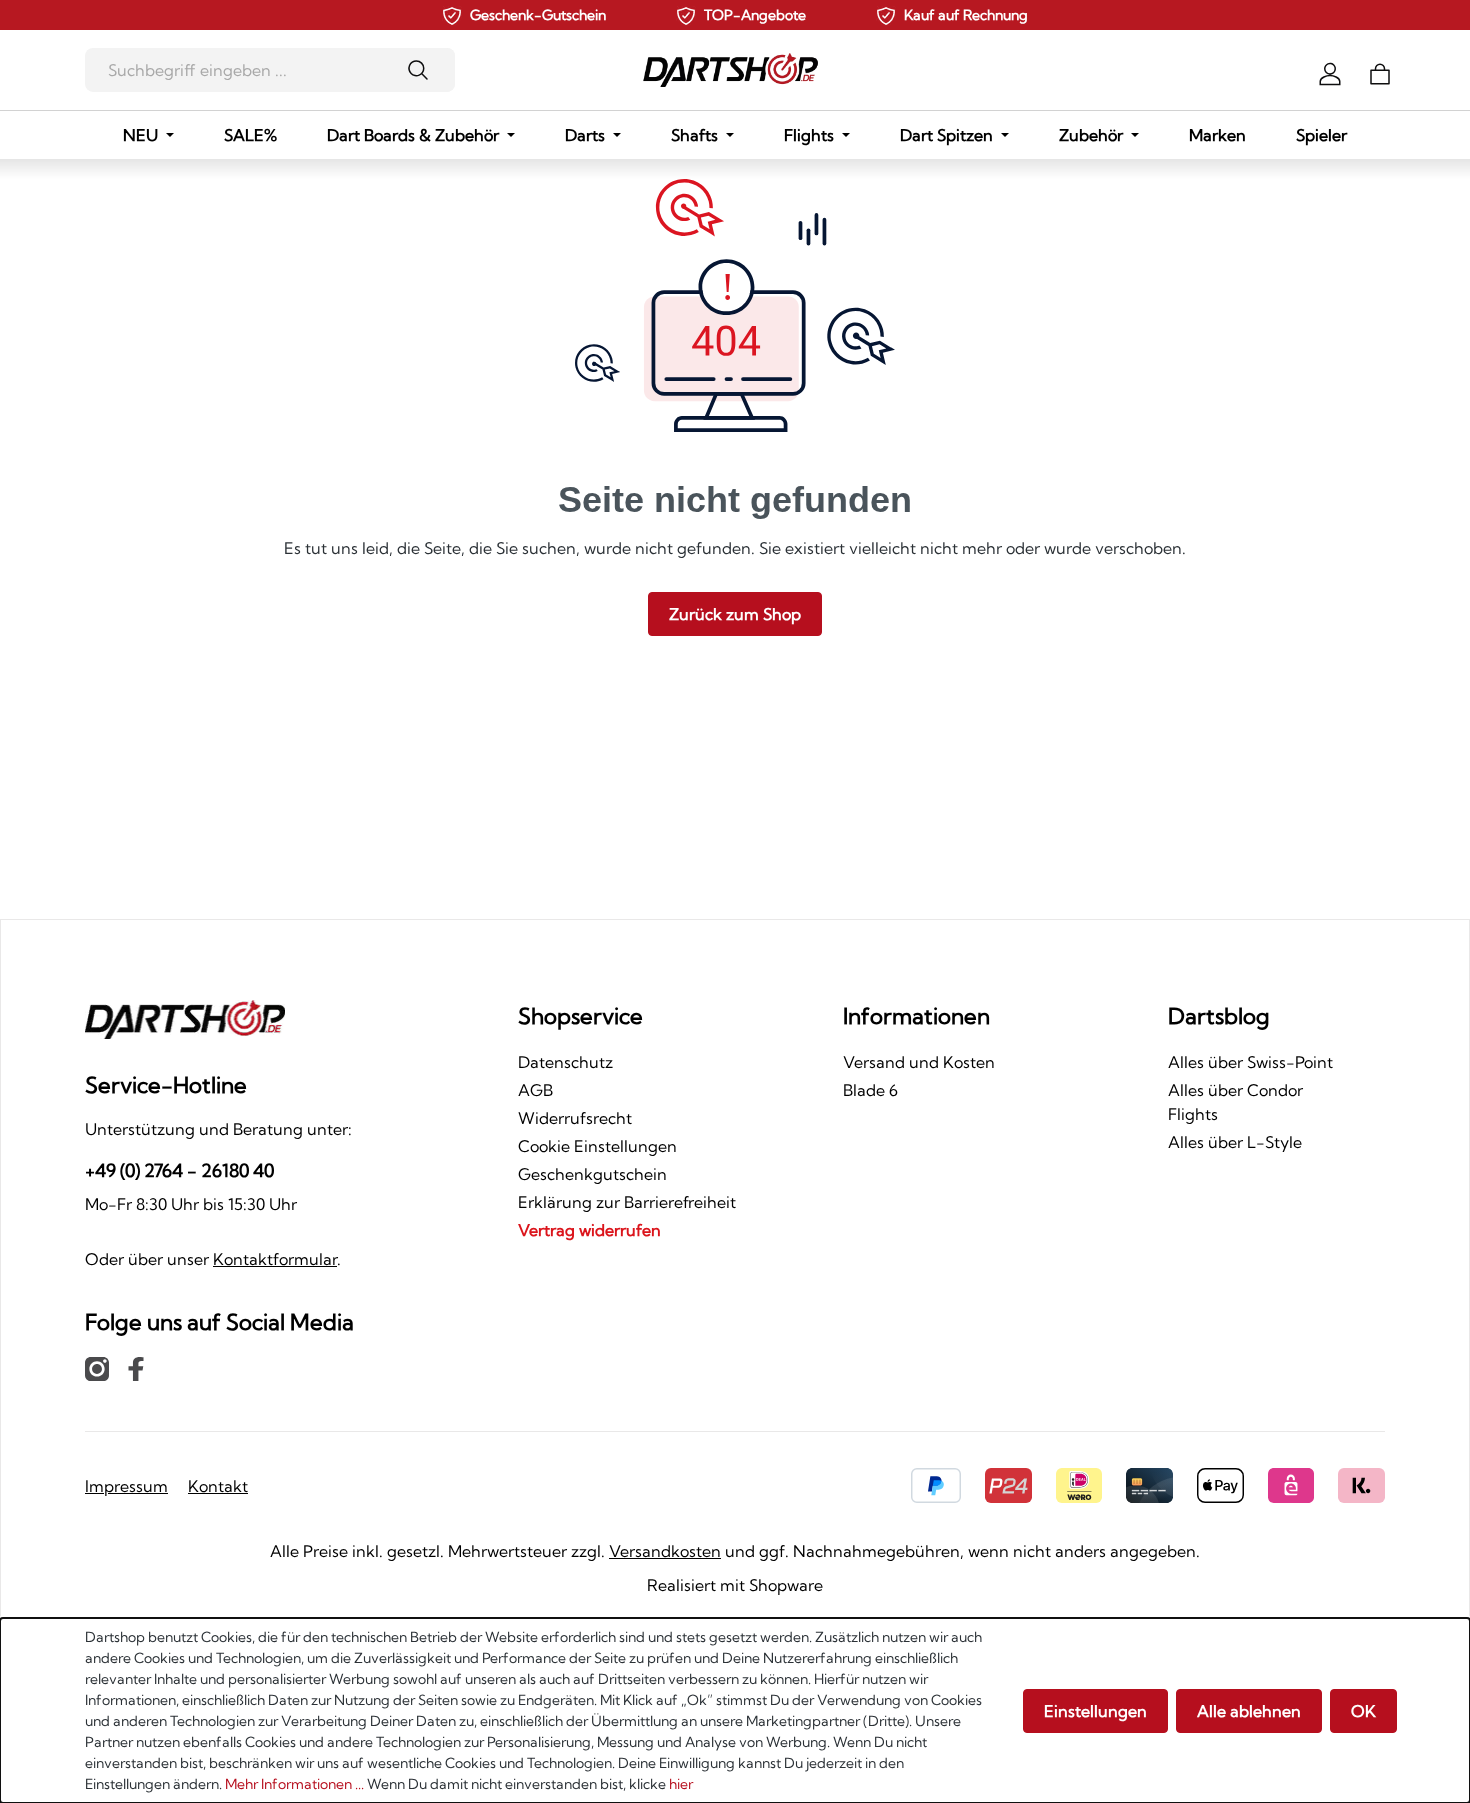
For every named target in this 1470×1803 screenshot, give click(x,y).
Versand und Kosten (919, 1062)
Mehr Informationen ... (294, 1784)
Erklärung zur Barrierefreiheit (627, 1202)
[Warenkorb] (1380, 72)
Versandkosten (665, 1551)
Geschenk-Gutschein (538, 15)
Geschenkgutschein (592, 1174)
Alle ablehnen (1249, 1711)
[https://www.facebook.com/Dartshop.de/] (136, 1368)
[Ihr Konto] (1330, 72)
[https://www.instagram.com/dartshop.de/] (97, 1368)
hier (681, 1784)
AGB (535, 1090)
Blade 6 (870, 1090)
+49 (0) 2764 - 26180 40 (179, 1170)
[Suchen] (424, 70)
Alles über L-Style (1235, 1142)
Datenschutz (565, 1062)
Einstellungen (1095, 1711)
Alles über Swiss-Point (1250, 1062)
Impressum (126, 1486)
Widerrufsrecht (575, 1118)
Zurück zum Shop (735, 614)
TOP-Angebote (755, 15)
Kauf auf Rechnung (966, 15)
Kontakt (218, 1486)
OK (1363, 1711)
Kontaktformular (275, 1259)
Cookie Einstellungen (597, 1146)
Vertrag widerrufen (589, 1230)
